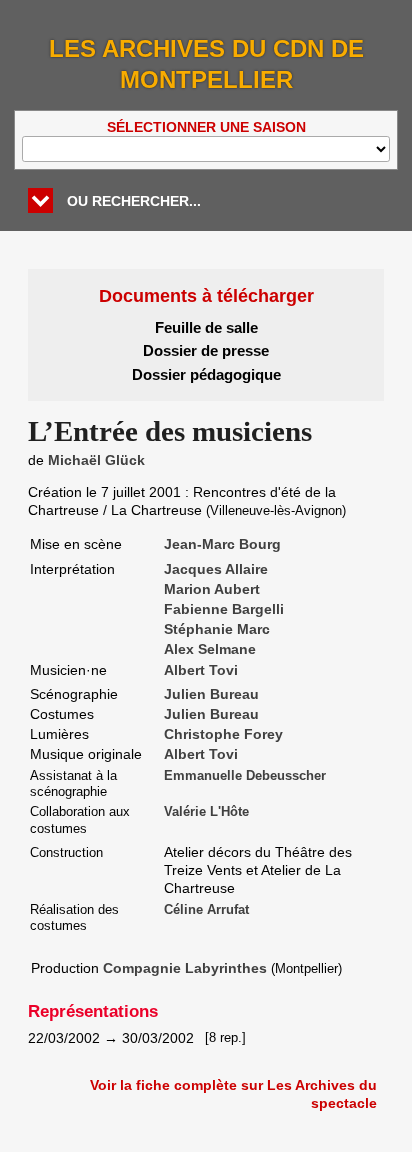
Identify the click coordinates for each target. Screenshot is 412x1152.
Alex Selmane (210, 649)
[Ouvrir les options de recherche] (40, 200)
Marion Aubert (212, 589)
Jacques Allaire (216, 569)
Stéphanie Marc (217, 629)
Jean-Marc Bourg (222, 544)
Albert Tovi (201, 670)
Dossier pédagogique (206, 374)
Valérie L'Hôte (206, 812)
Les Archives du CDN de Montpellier (206, 64)
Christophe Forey (223, 734)
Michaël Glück (96, 460)
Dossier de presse (206, 350)
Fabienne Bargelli (224, 609)
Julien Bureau (211, 694)
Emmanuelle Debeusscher (245, 776)
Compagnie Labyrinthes (185, 968)
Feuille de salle (206, 327)
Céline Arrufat (206, 910)
